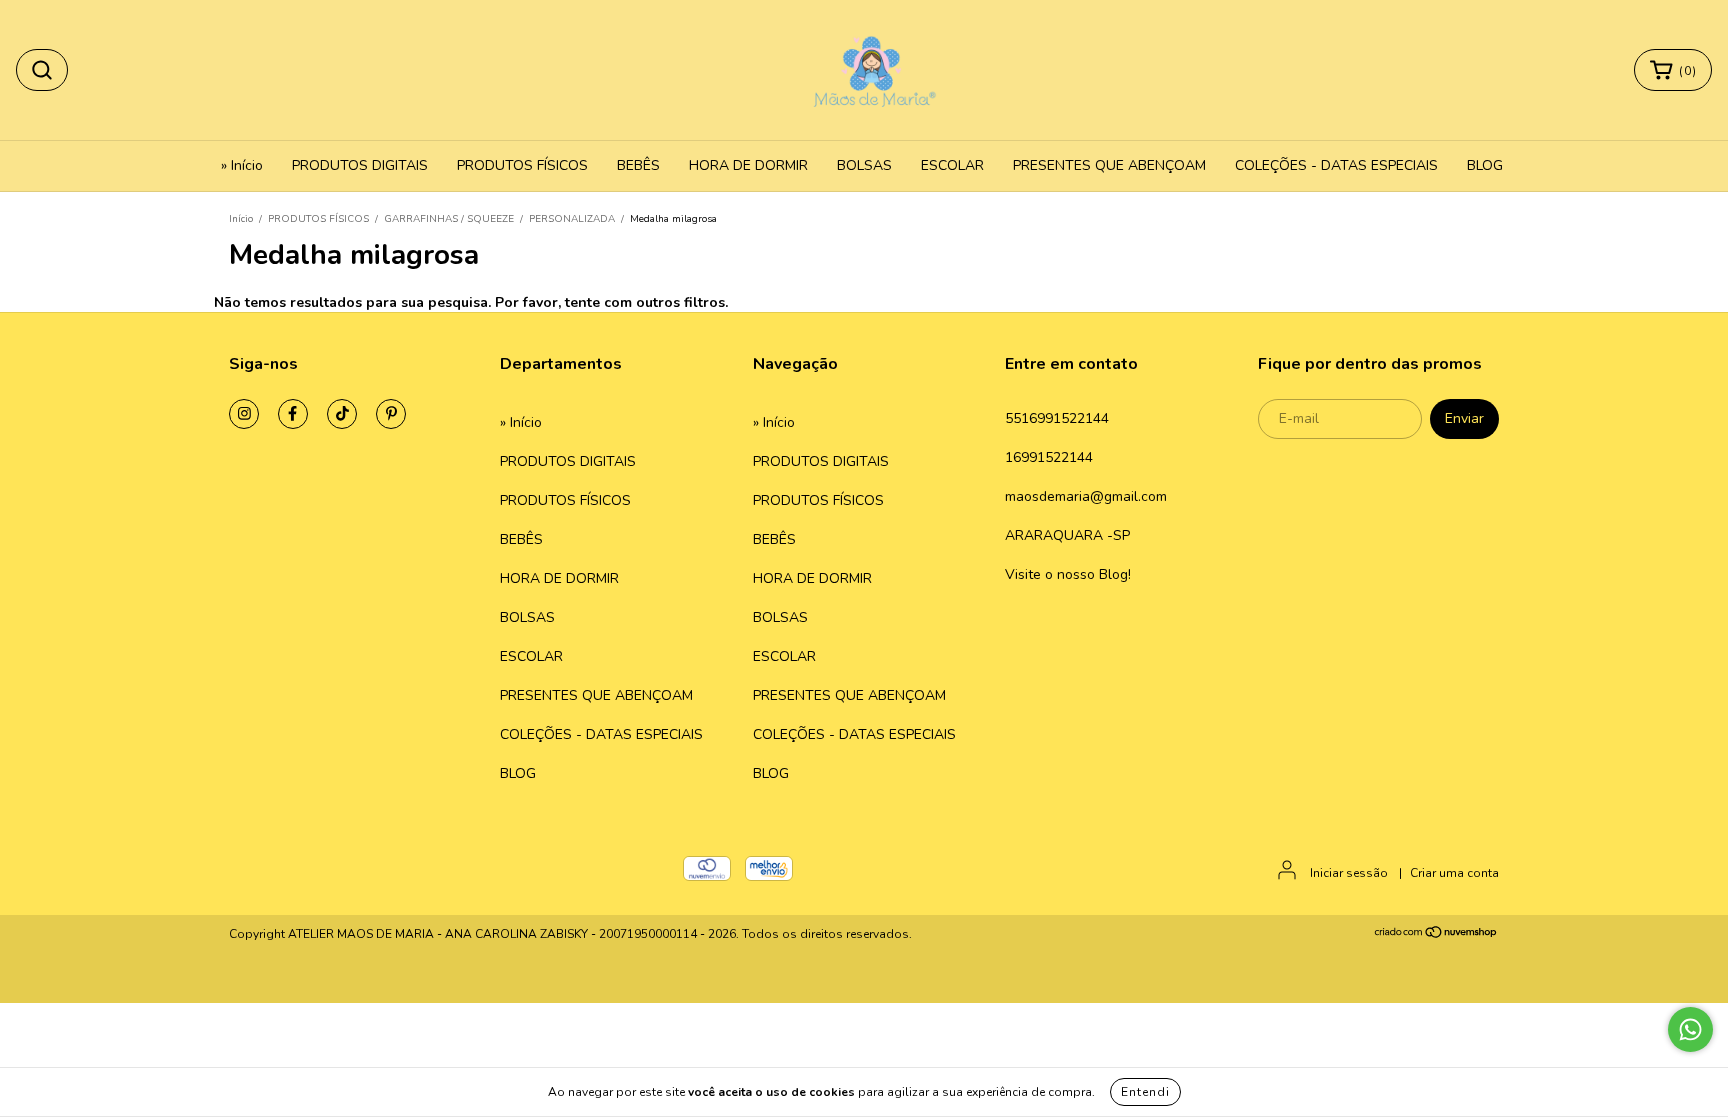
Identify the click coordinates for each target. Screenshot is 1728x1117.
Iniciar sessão (1349, 873)
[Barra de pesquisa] (42, 70)
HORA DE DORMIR (748, 165)
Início (241, 219)
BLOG (1485, 165)
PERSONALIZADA (572, 219)
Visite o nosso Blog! (1068, 574)
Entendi (1145, 1092)
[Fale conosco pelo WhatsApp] (1690, 1029)
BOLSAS (864, 165)
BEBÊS (638, 165)
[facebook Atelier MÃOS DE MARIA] (293, 414)
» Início (242, 165)
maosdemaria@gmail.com (1086, 496)
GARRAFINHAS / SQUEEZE (449, 219)
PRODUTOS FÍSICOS (522, 165)
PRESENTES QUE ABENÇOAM (1109, 165)
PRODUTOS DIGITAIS (360, 165)
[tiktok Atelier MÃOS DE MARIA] (342, 414)
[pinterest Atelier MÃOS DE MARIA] (391, 414)
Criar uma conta (1454, 873)
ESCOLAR (952, 165)
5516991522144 (1057, 418)
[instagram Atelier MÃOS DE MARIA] (244, 414)
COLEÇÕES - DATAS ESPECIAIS (1336, 165)
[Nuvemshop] (1436, 935)
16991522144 (1049, 457)
